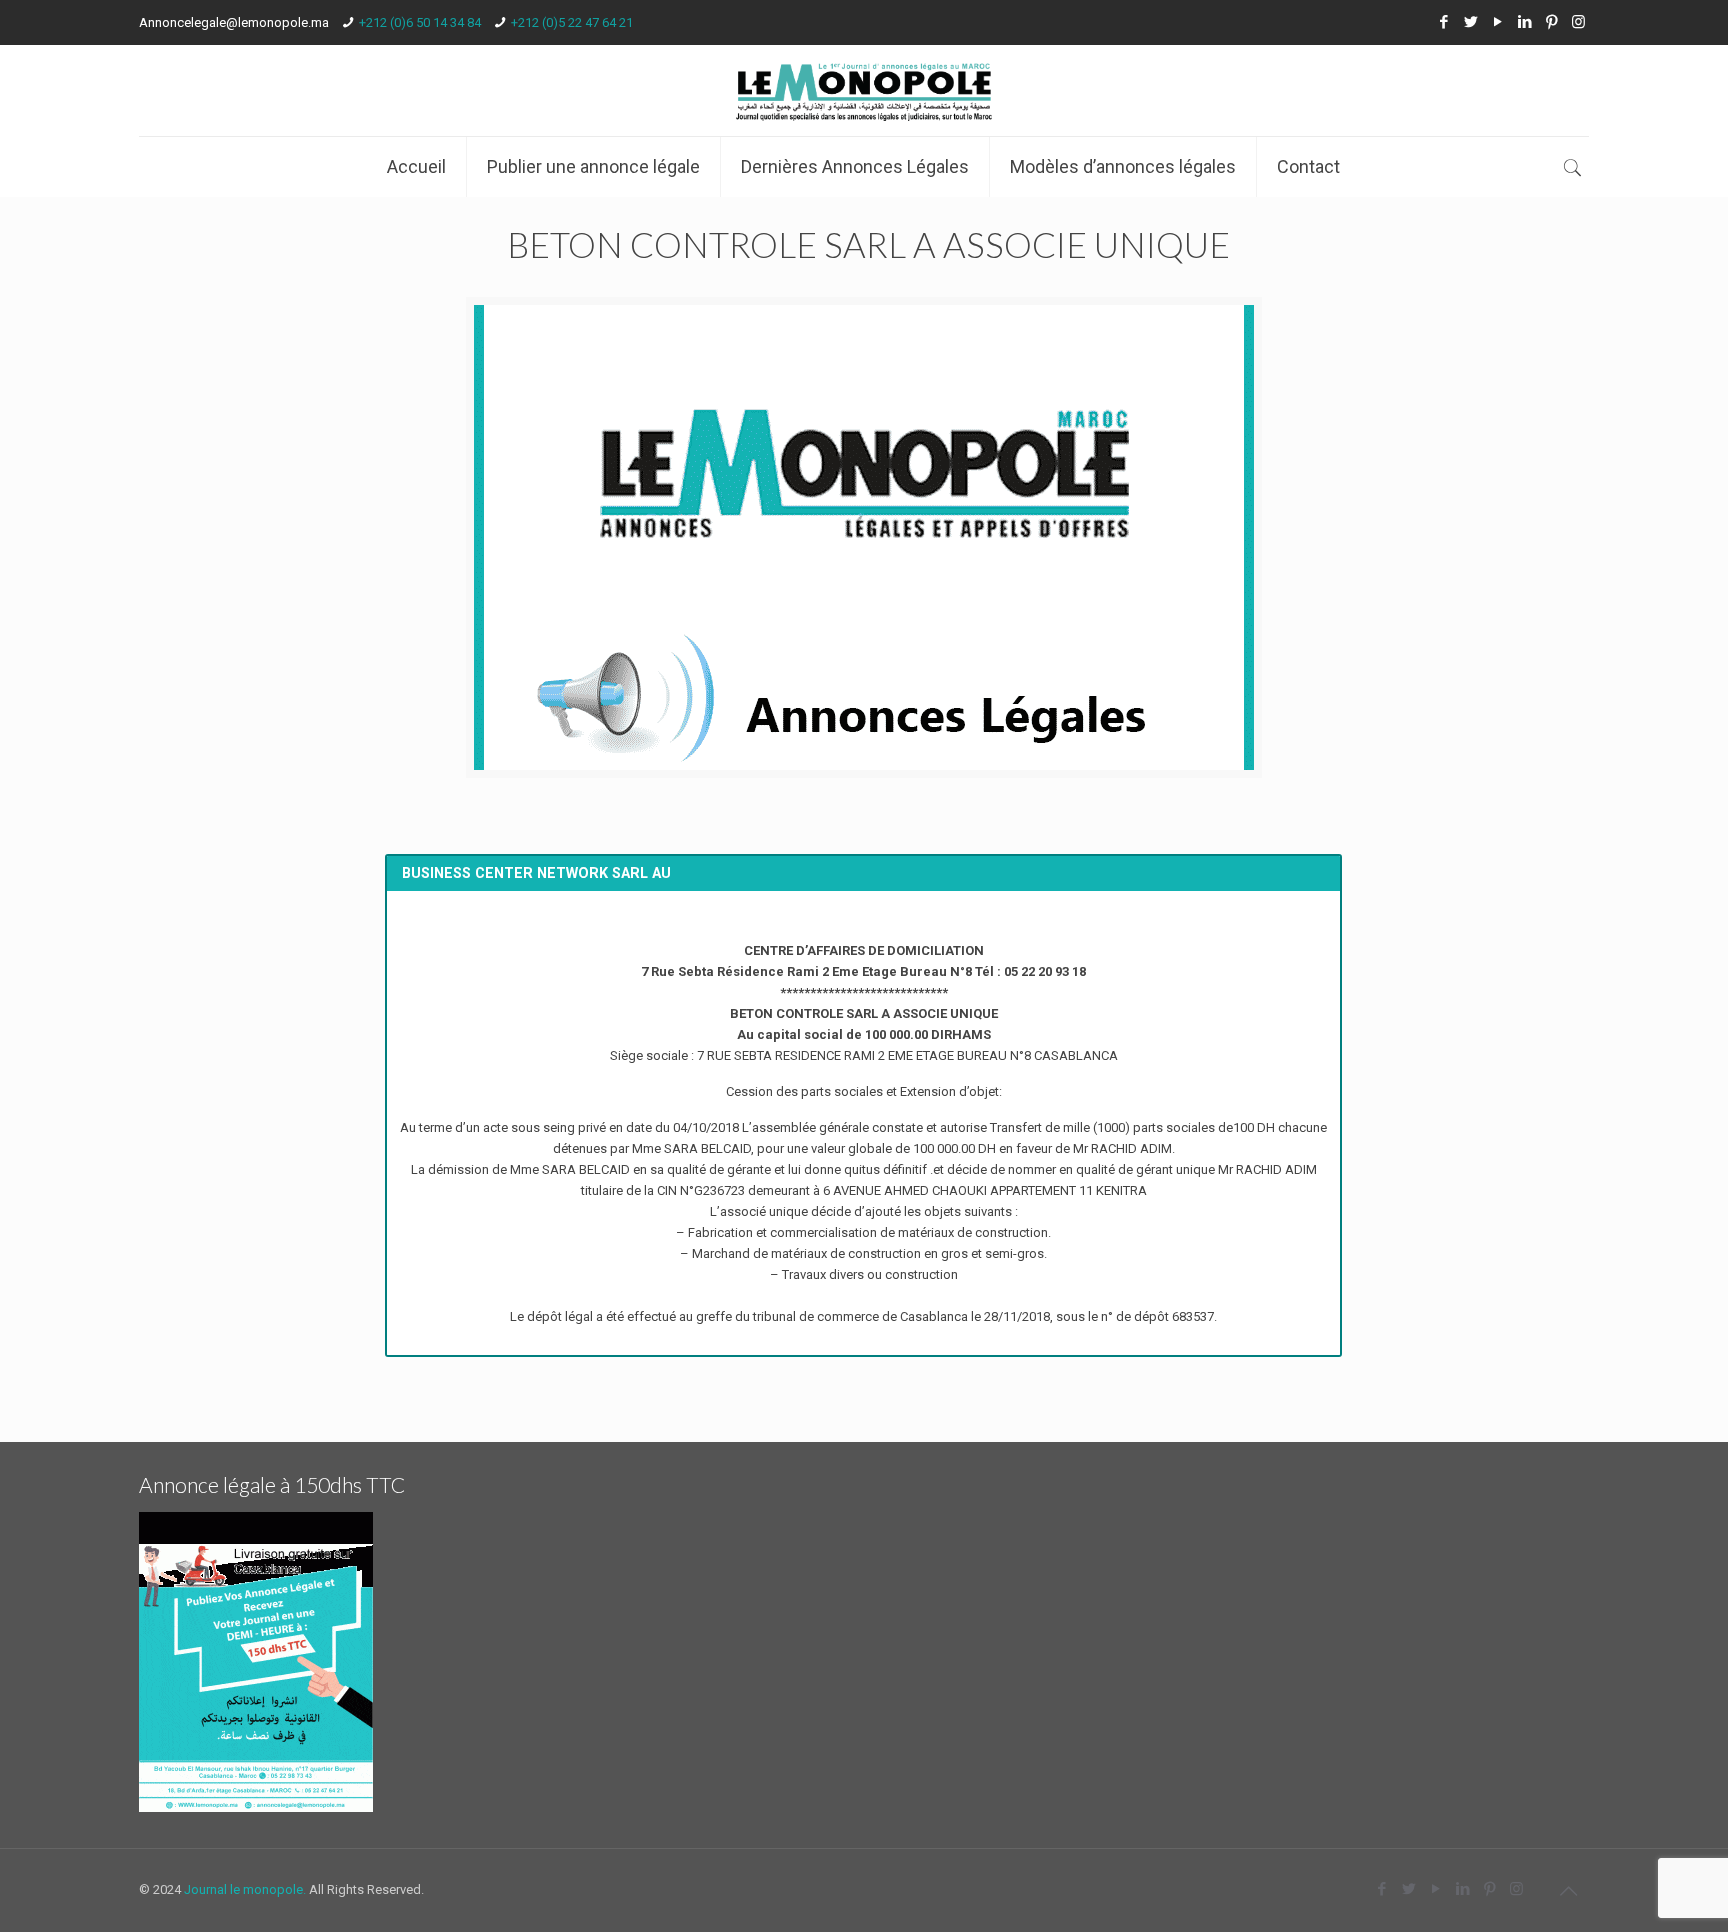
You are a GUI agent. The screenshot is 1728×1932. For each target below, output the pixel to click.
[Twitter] (1470, 22)
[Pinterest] (1551, 22)
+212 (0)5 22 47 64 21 (572, 22)
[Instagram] (1578, 22)
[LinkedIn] (1524, 22)
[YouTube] (1497, 22)
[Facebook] (1443, 22)
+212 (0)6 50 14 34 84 (420, 22)
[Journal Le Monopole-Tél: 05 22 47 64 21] (864, 90)
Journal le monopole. (245, 1889)
